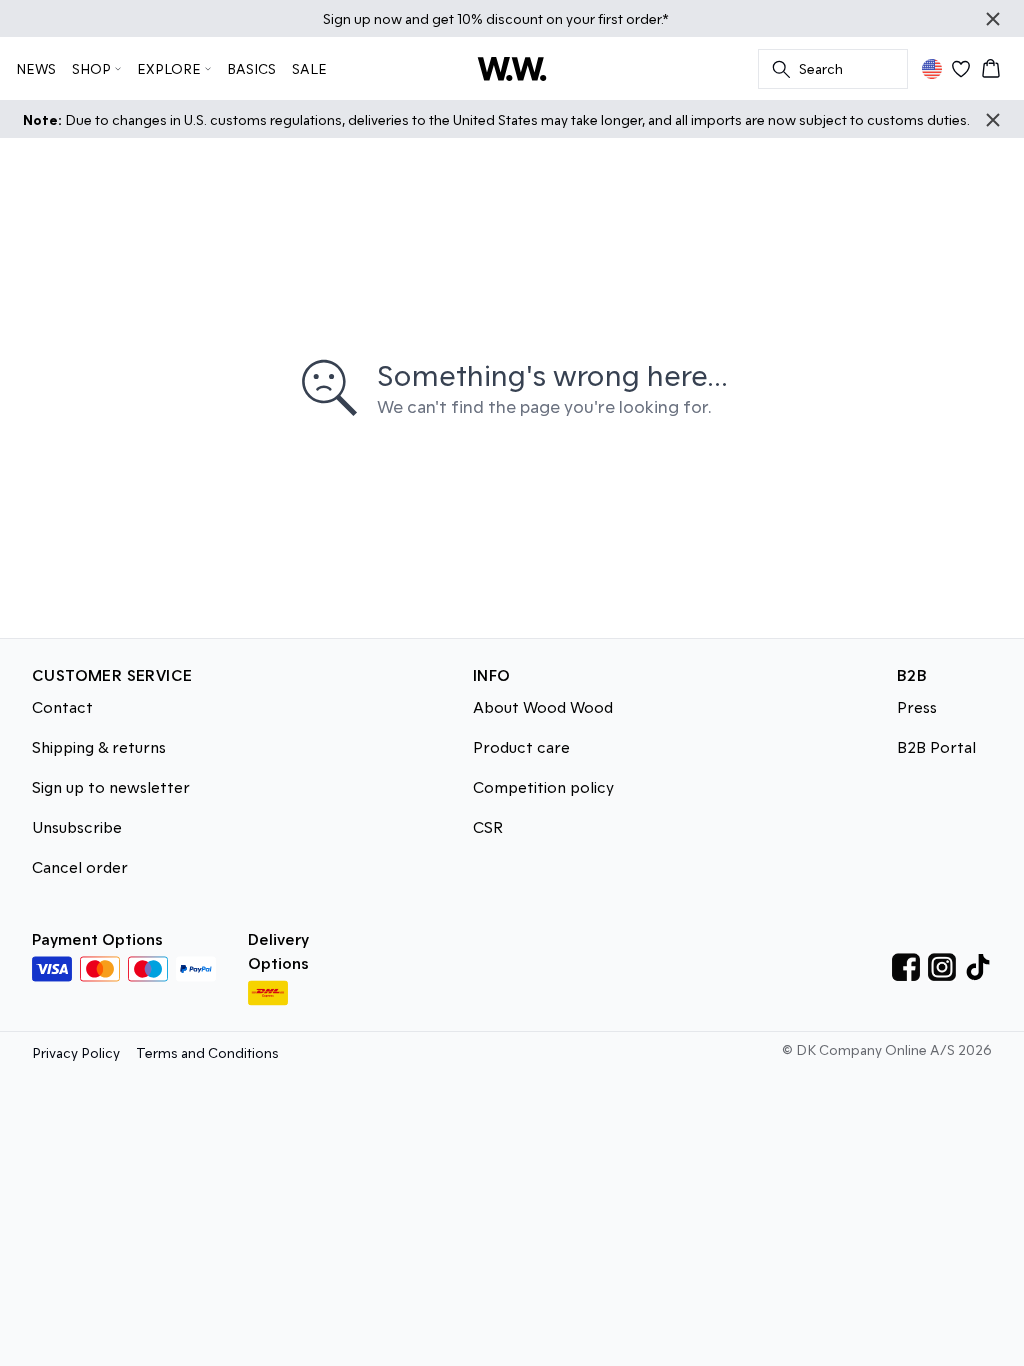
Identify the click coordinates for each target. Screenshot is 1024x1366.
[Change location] (932, 69)
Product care (521, 746)
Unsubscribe (77, 826)
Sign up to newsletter (111, 786)
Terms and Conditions (207, 1052)
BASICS (251, 68)
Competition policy (543, 786)
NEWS (36, 68)
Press (917, 706)
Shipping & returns (99, 746)
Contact (62, 706)
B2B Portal (936, 746)
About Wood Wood (543, 706)
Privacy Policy (76, 1052)
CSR (488, 826)
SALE (309, 68)
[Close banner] (993, 19)
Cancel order (80, 866)
